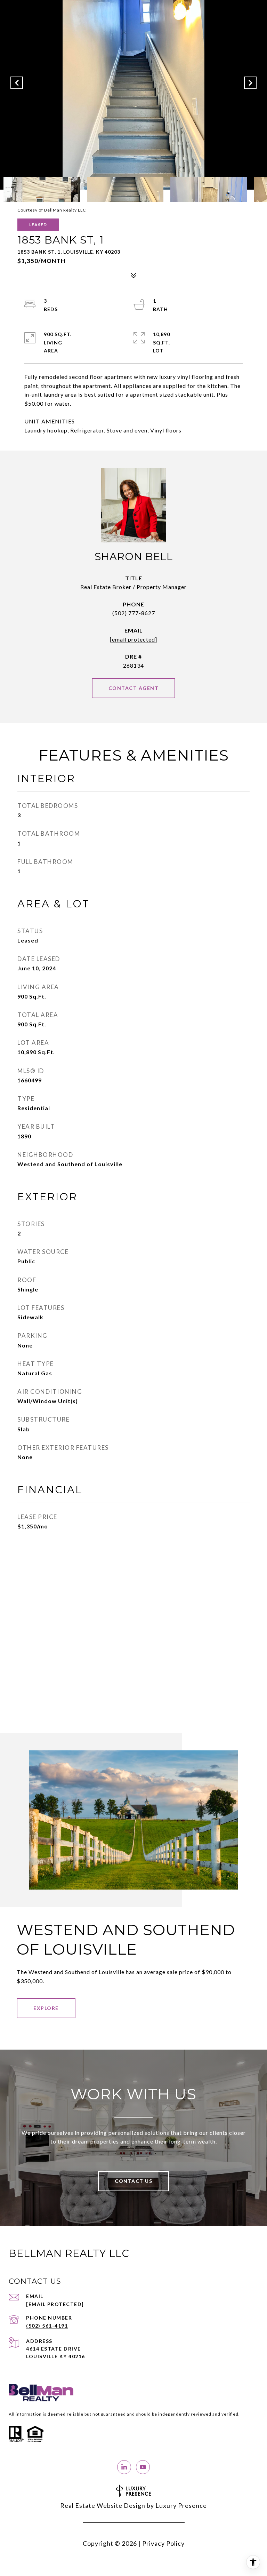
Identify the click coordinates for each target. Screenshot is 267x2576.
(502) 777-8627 (134, 613)
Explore (46, 2008)
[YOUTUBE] (143, 2467)
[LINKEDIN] (124, 2467)
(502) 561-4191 (47, 2326)
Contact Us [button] (133, 2181)
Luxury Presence (181, 2505)
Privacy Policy (163, 2543)
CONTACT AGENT (134, 688)
